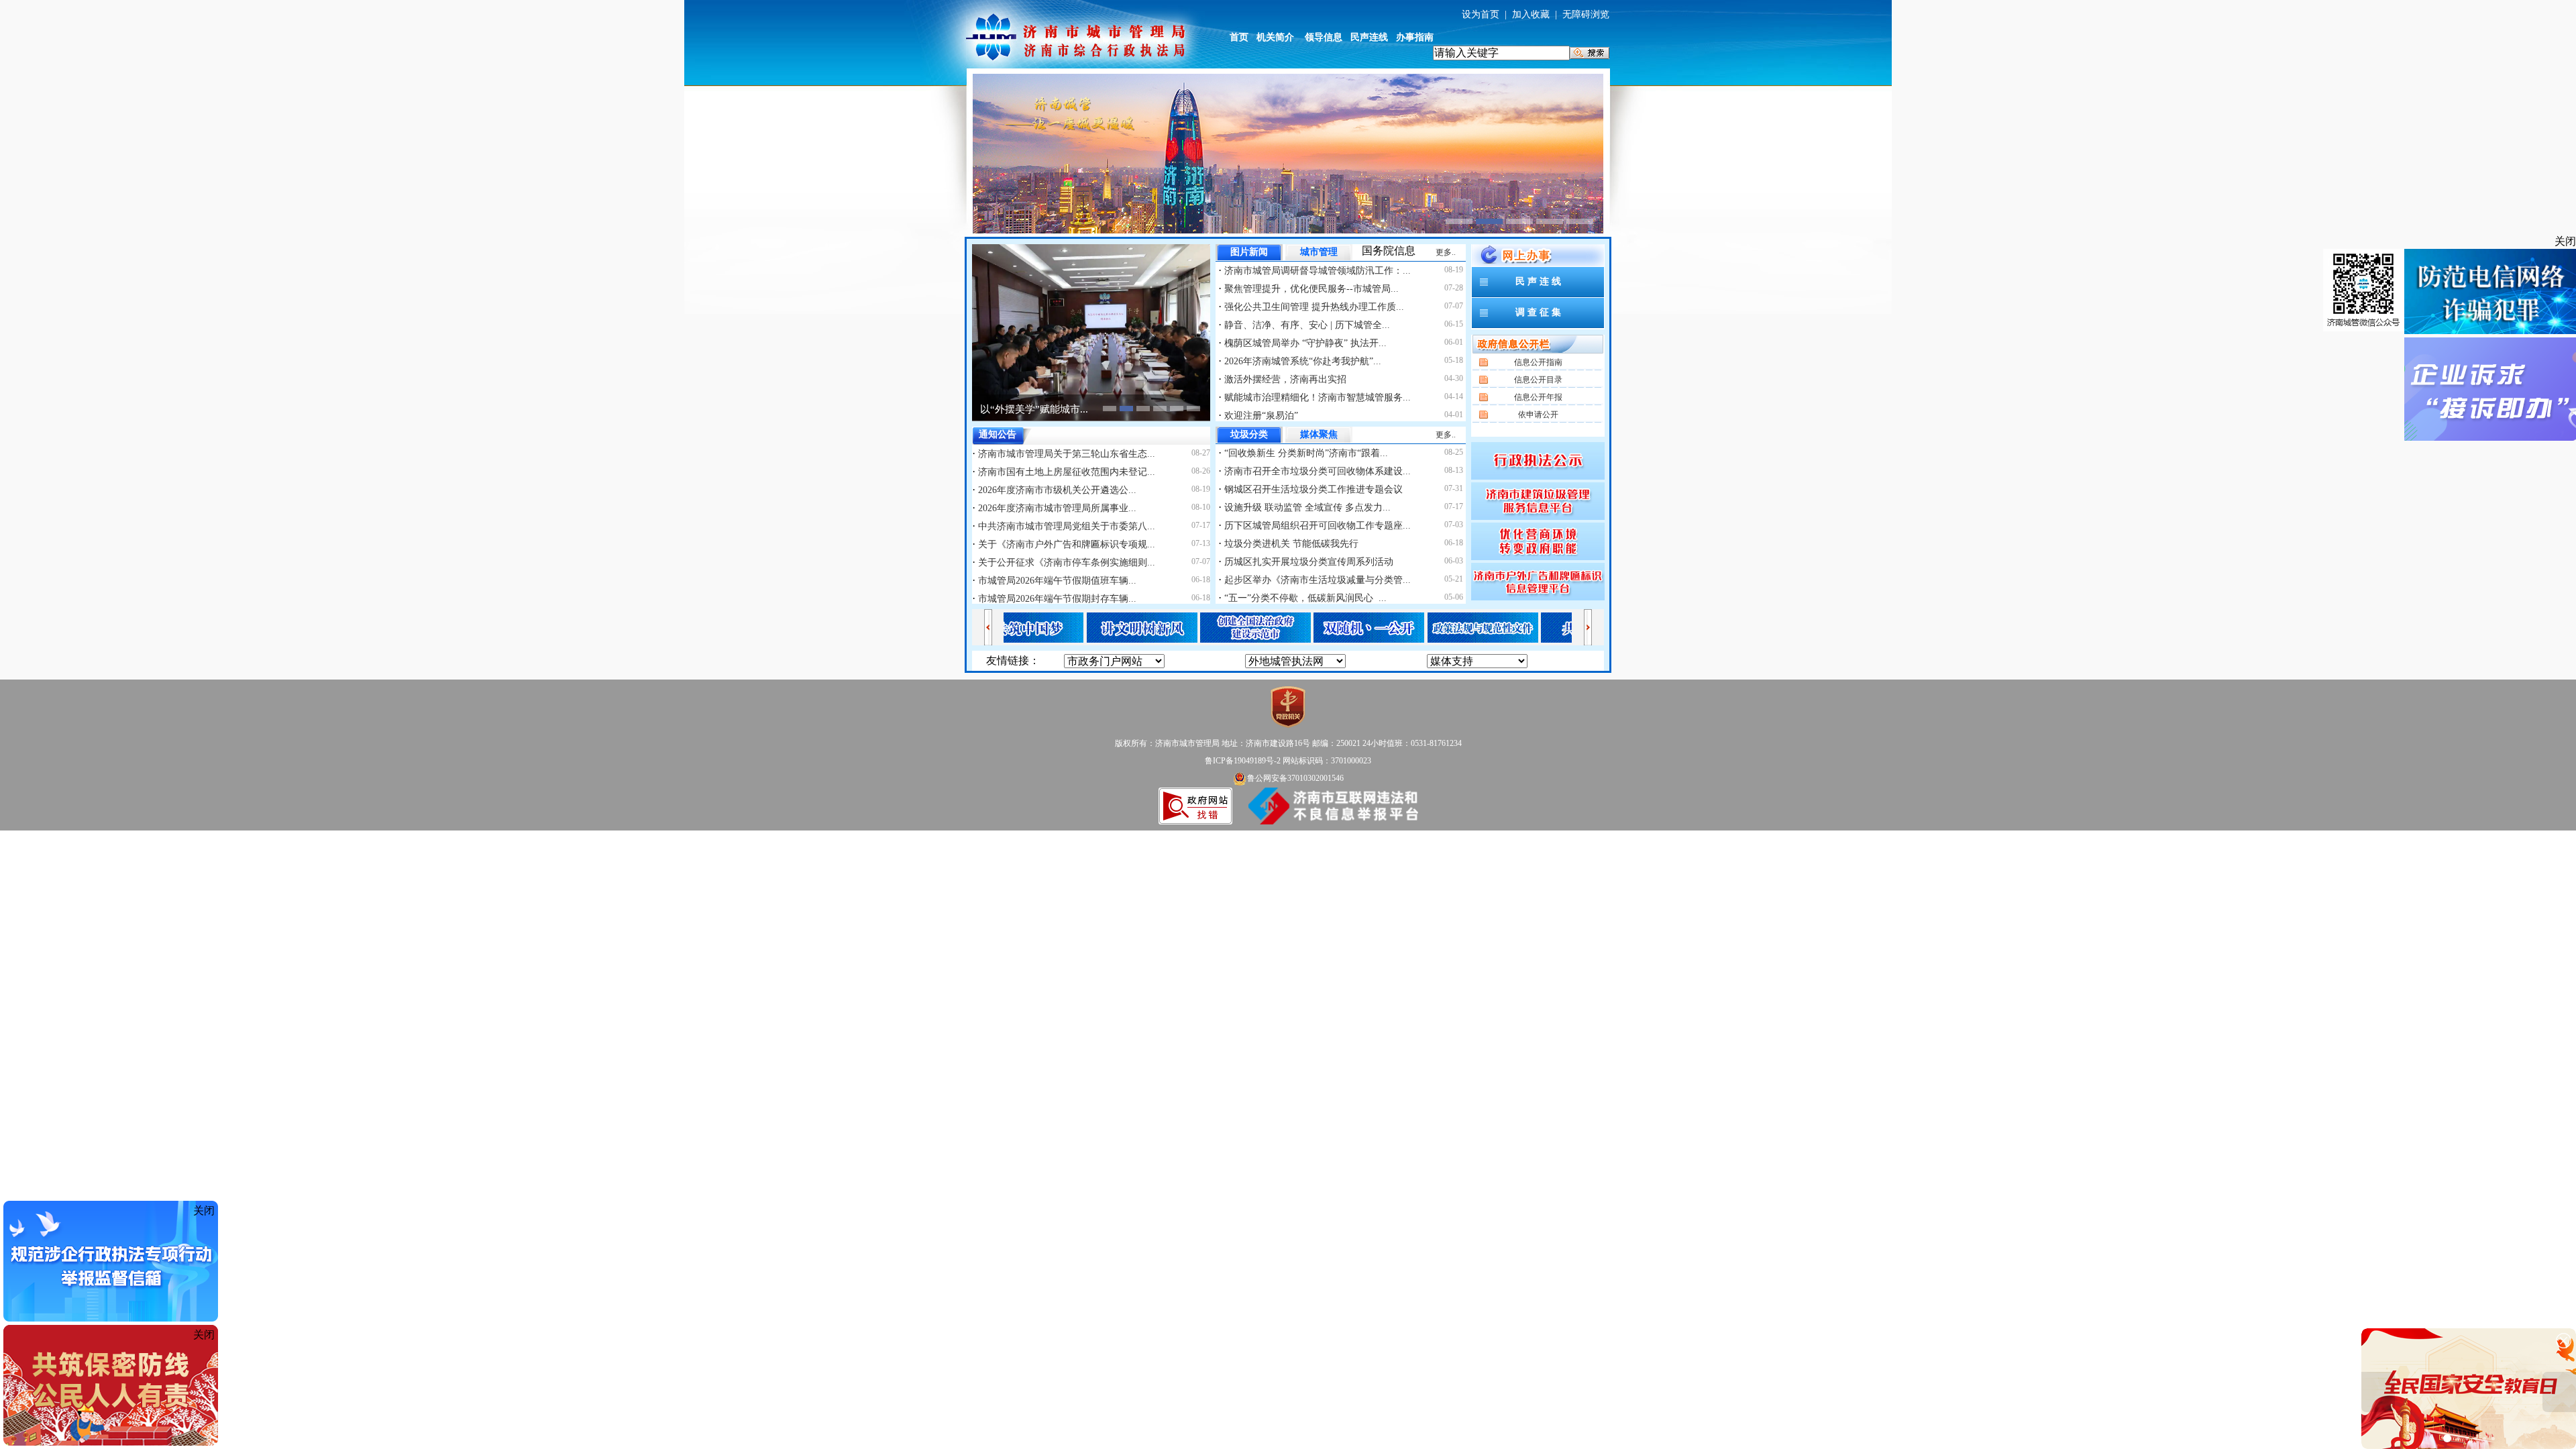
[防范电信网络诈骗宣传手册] (2490, 292)
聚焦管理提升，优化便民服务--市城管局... (1310, 289)
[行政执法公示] (1538, 460)
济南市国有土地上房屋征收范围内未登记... (1065, 472)
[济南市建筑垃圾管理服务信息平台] (1538, 500)
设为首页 (1481, 14)
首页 (1239, 37)
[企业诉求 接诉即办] (2490, 390)
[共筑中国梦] (1537, 626)
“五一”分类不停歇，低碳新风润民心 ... (1304, 598)
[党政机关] (1288, 706)
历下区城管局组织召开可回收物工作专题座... (1316, 526)
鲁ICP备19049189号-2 (1243, 761)
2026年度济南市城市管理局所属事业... (1056, 508)
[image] (1590, 53)
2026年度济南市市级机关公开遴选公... (1056, 490)
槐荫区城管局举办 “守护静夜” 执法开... (1304, 343)
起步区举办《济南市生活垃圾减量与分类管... (1316, 580)
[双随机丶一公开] (1310, 626)
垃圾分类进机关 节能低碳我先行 (1290, 544)
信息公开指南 (1538, 362)
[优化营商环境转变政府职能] (1538, 540)
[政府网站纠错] (1195, 805)
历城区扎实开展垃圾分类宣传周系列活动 (1307, 562)
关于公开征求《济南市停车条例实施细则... (1065, 562)
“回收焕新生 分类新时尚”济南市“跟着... (1305, 453)
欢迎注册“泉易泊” (1260, 416)
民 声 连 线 (1538, 281)
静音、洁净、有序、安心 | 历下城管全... (1306, 325)
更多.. (1446, 252)
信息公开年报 (1538, 397)
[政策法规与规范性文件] (1424, 626)
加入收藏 (1531, 14)
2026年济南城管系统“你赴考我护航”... (1301, 361)
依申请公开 (1538, 415)
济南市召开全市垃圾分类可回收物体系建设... (1316, 471)
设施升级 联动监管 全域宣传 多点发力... (1306, 507)
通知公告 (998, 434)
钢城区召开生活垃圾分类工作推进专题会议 (1312, 489)
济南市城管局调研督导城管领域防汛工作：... (1316, 271)
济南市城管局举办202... (1032, 409)
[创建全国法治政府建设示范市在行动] (1196, 626)
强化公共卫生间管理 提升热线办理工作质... (1313, 307)
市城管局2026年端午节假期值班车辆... (1056, 581)
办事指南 (1415, 37)
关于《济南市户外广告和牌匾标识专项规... (1065, 544)
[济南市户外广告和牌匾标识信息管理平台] (1538, 581)
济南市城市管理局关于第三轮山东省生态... (1065, 454)
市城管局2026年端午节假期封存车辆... (1056, 599)
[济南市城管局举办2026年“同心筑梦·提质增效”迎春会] (1091, 332)
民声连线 (1369, 37)
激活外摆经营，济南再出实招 (1284, 379)
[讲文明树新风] (1083, 626)
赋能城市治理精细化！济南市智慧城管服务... (1316, 397)
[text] (1501, 53)
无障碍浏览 (1586, 14)
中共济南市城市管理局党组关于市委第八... (1065, 526)
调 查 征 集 (1538, 312)
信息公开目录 (1538, 380)
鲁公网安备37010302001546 (1295, 778)
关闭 (2565, 241)
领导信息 (1324, 37)
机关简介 (1275, 37)
